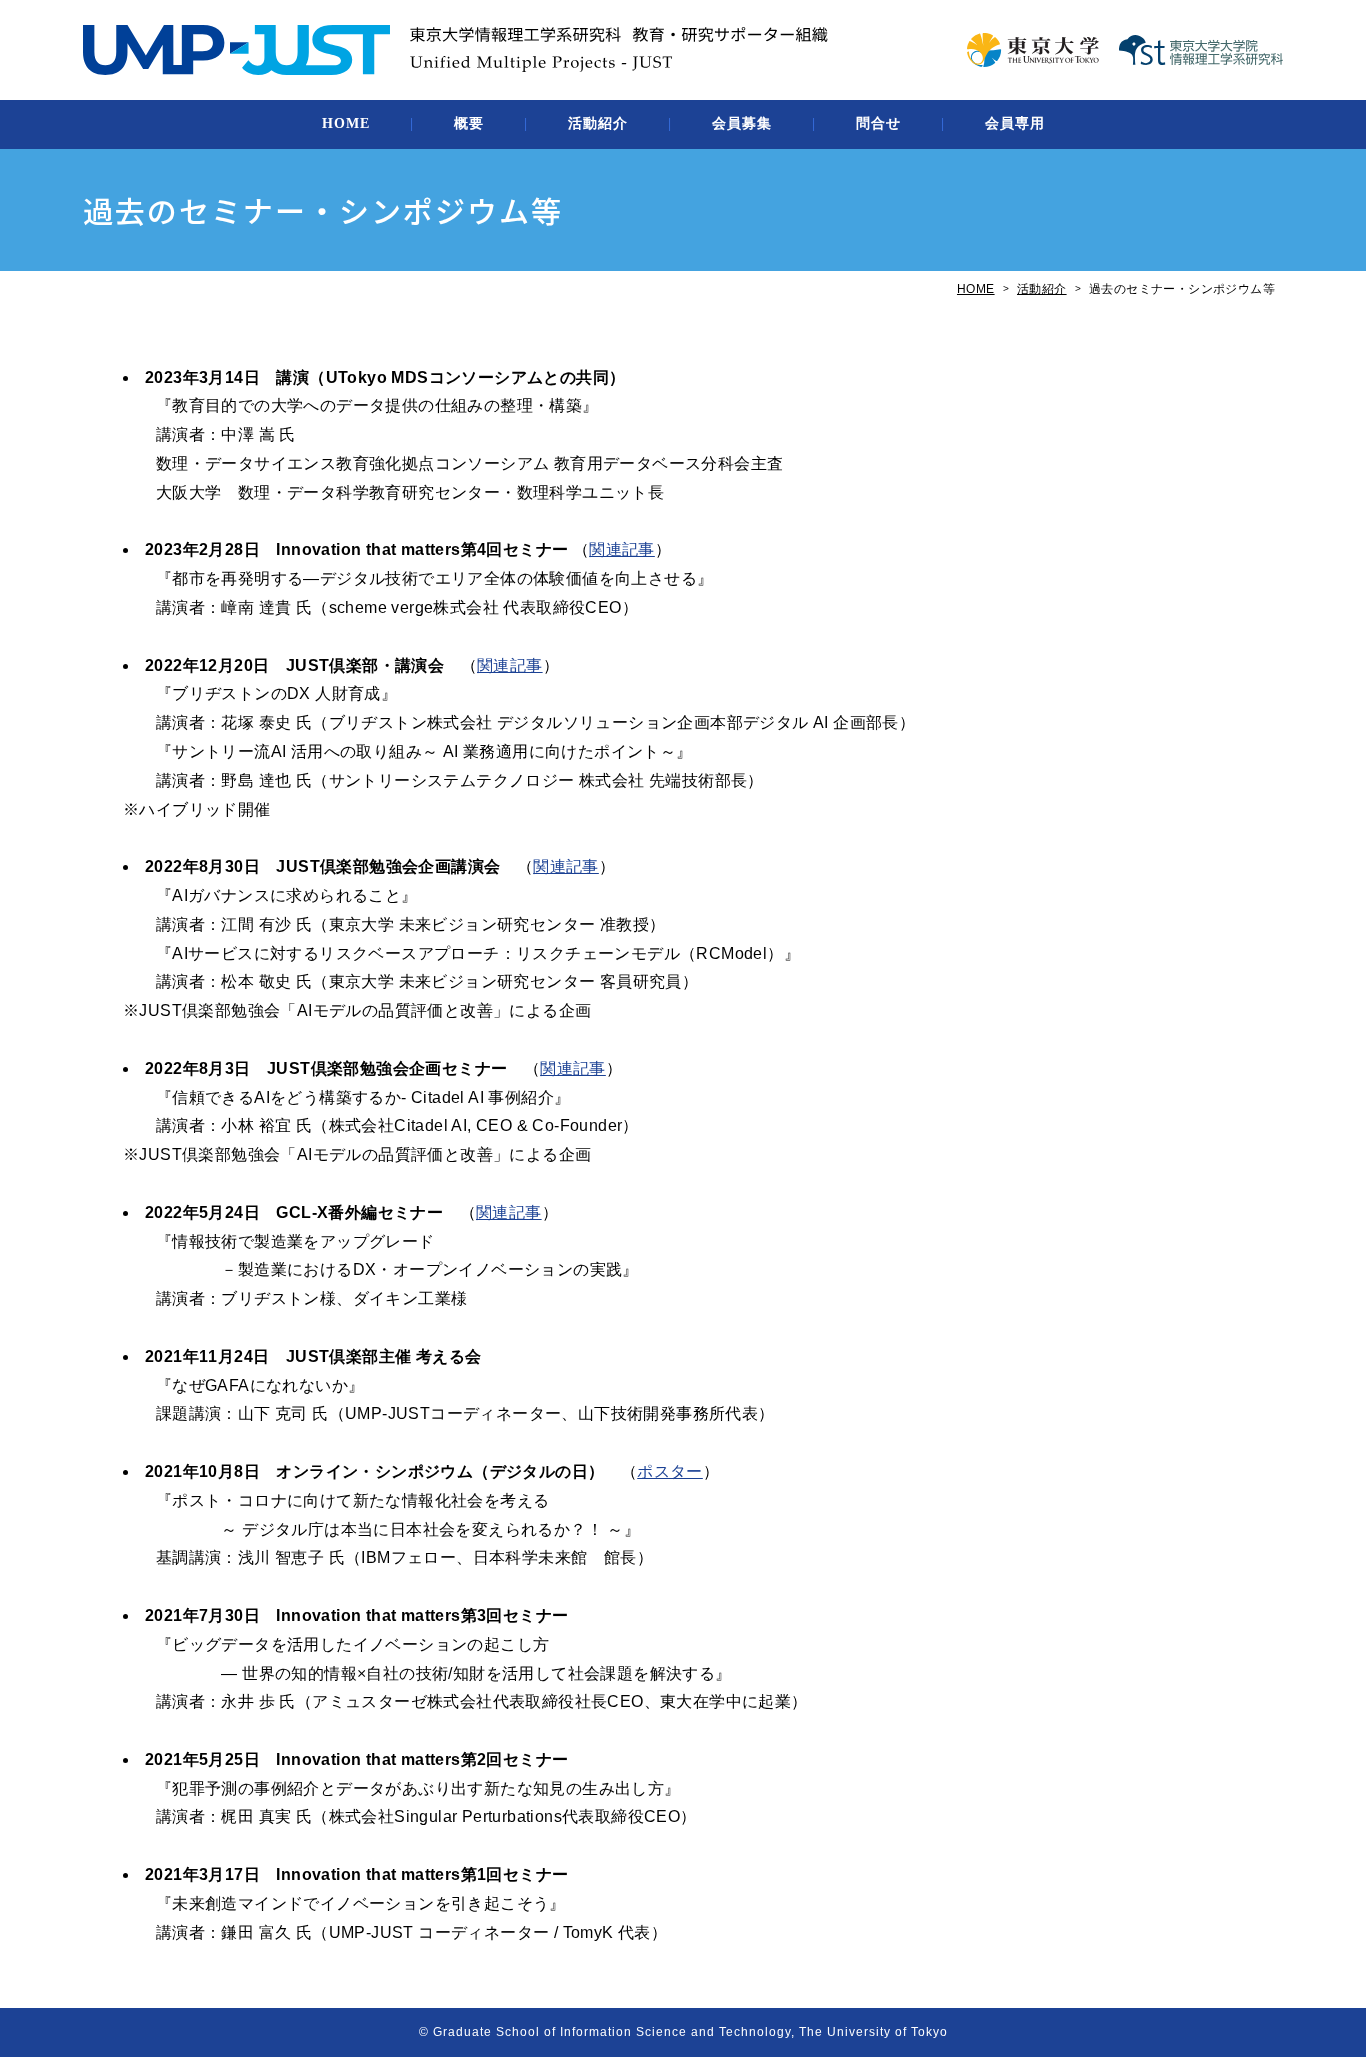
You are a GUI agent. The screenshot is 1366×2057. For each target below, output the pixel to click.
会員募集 (742, 123)
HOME (346, 123)
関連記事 (622, 549)
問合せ (878, 123)
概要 (469, 123)
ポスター (670, 1471)
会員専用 (1015, 123)
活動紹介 (598, 123)
